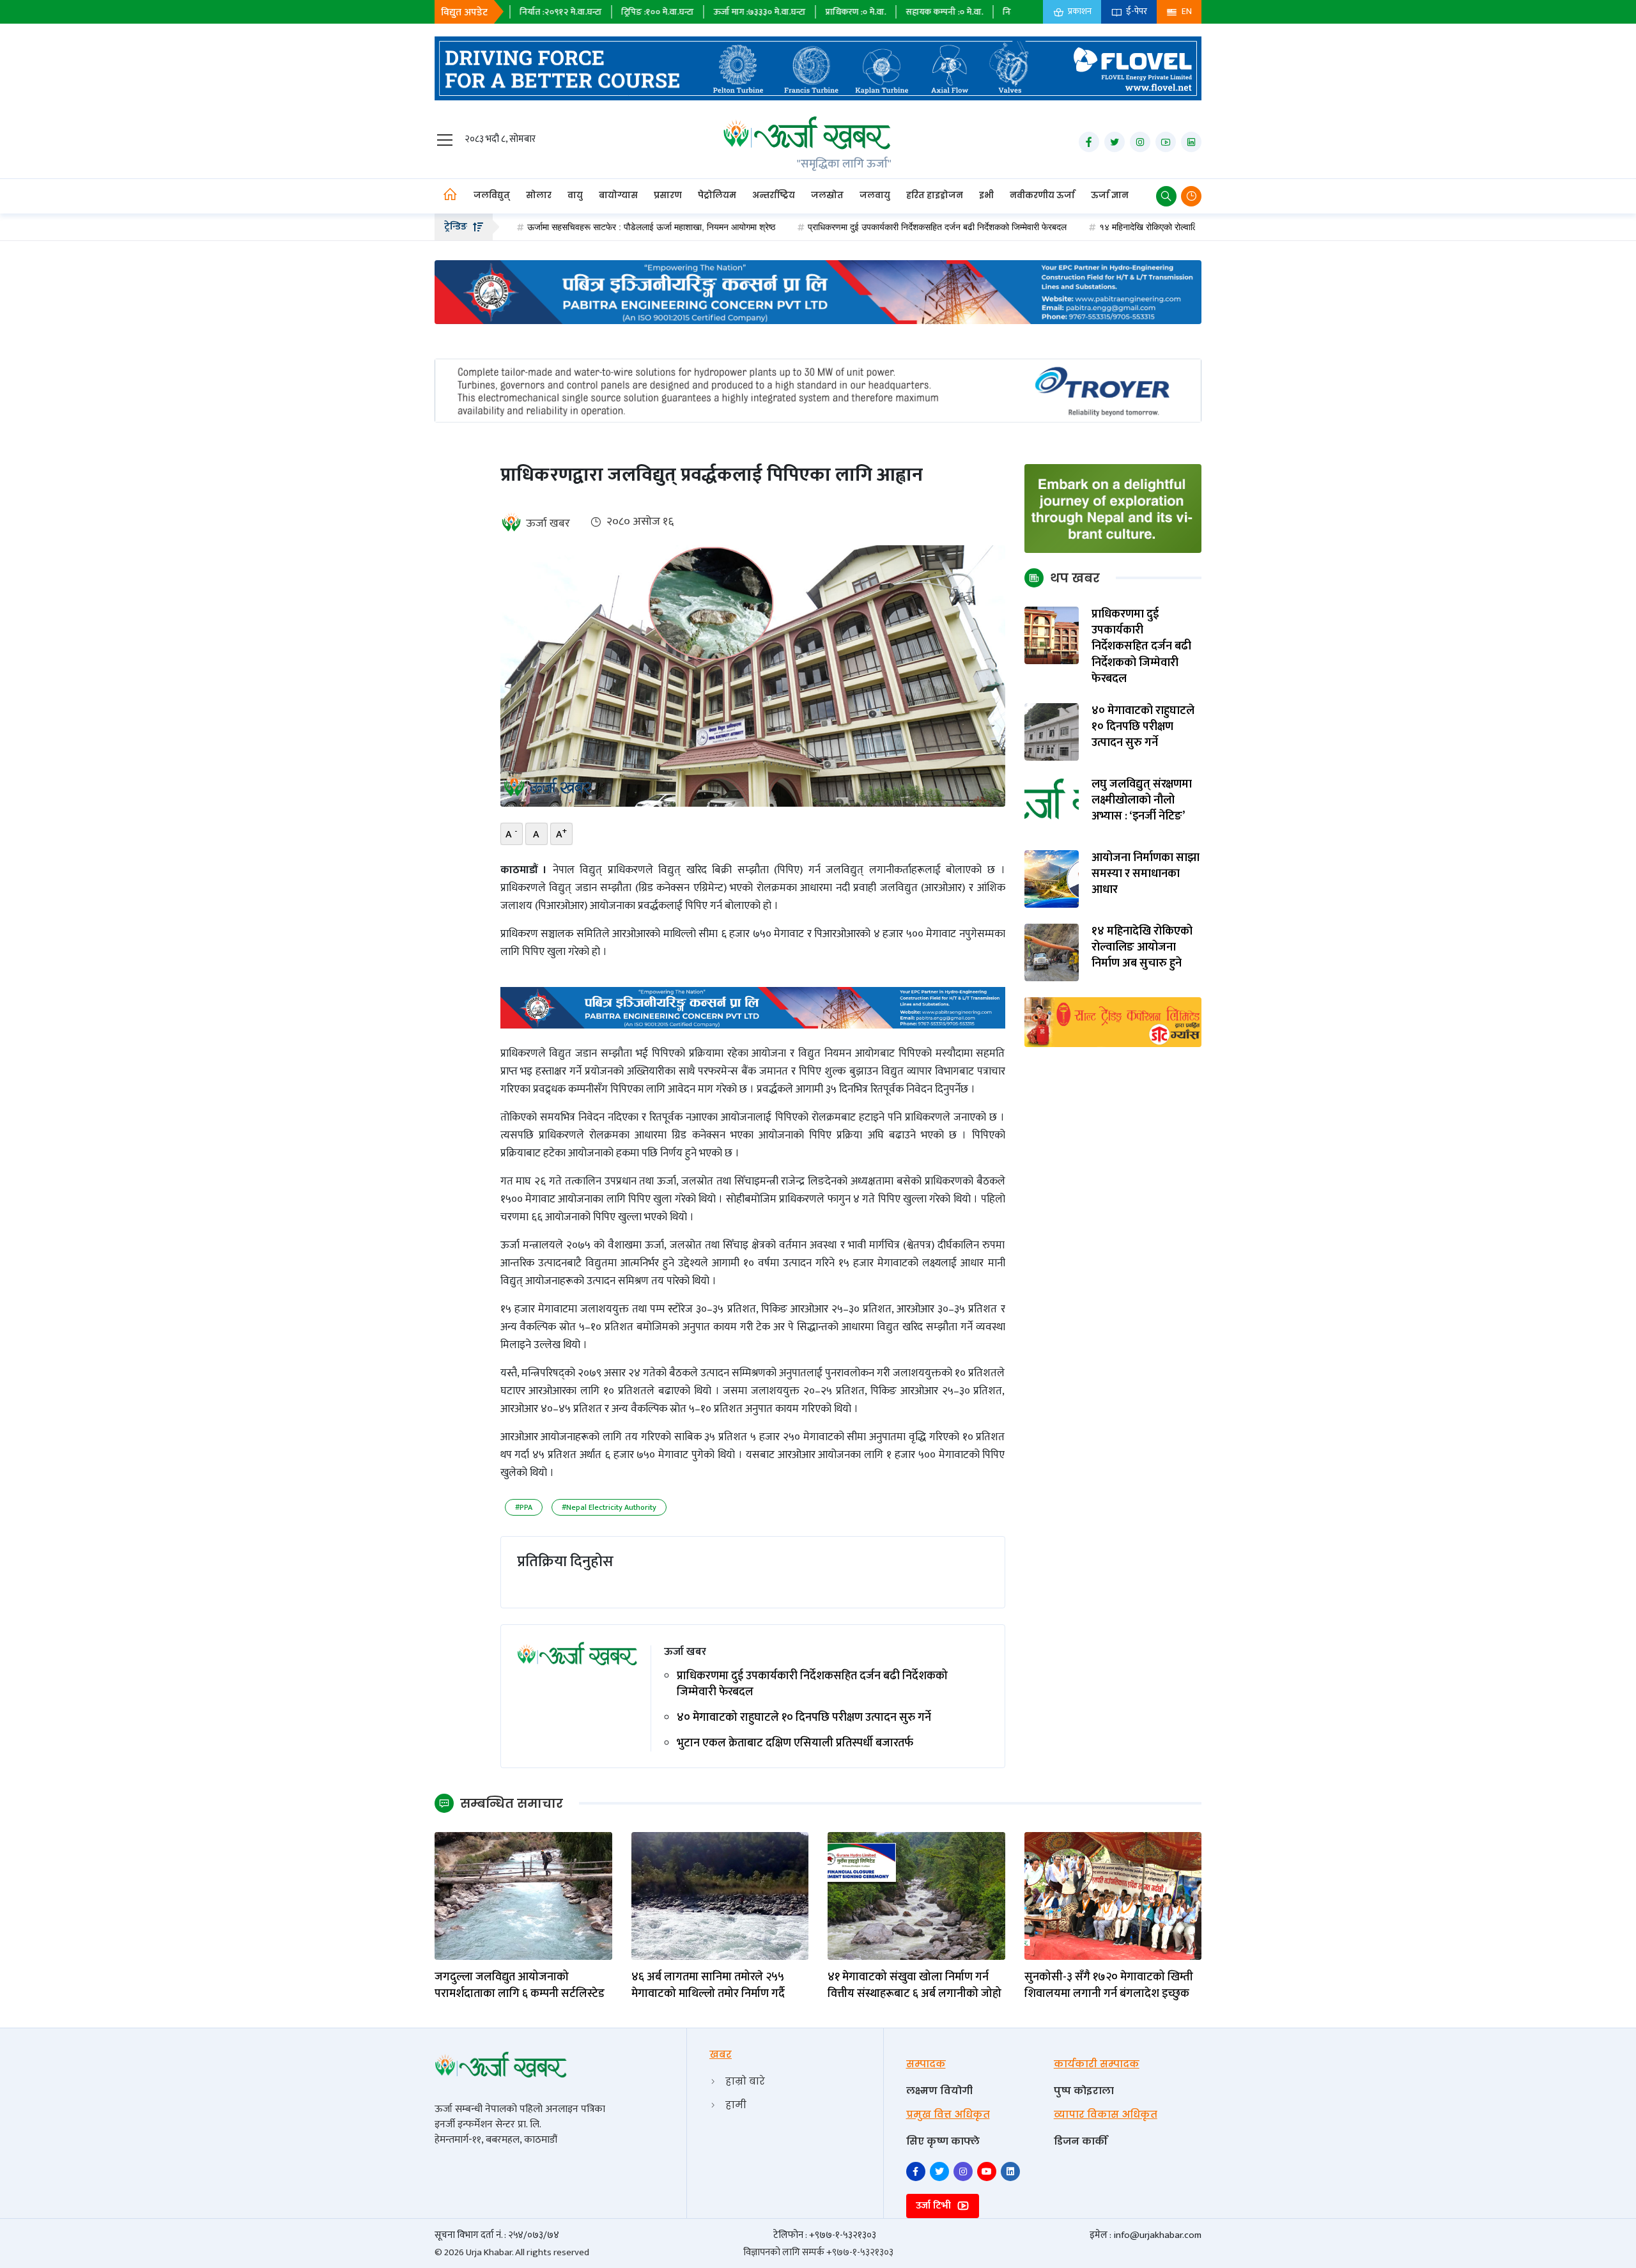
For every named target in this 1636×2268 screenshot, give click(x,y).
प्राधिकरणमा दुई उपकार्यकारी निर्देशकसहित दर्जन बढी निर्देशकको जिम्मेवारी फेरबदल (823, 227)
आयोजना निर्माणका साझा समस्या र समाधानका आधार (1146, 874)
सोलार (539, 195)
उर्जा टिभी (935, 2206)
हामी (736, 2105)
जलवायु (875, 195)
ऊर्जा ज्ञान (1110, 195)
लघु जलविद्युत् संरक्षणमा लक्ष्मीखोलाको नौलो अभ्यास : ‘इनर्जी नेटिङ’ (1142, 801)
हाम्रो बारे (745, 2081)
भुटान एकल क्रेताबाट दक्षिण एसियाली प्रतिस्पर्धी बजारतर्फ (795, 1744)
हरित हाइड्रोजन (935, 195)
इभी (986, 195)
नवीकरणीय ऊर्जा (1042, 195)
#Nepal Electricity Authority (609, 1507)
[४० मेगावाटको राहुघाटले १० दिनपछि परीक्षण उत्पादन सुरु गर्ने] (1052, 732)
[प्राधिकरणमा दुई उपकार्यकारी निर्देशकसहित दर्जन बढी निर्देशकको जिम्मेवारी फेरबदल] (1052, 635)
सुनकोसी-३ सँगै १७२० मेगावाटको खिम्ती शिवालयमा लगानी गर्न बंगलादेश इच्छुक (1109, 1985)
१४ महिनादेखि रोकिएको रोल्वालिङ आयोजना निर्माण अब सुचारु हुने (1088, 227)
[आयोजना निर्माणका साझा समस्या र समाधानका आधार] (1052, 879)
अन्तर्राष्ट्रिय (774, 195)
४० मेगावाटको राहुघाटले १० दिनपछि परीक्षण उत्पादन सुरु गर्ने (804, 1718)
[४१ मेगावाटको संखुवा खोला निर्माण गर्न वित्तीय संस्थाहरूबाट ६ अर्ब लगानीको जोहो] (916, 1896)
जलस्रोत (827, 195)
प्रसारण (668, 195)
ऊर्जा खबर (548, 524)
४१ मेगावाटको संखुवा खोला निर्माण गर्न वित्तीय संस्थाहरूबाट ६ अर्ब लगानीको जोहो (914, 1985)
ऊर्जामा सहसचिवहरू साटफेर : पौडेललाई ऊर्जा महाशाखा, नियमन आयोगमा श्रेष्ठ (537, 227)
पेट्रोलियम (717, 195)
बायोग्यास (618, 195)
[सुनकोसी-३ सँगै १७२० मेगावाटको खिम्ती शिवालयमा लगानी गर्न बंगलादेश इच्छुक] (1113, 1896)
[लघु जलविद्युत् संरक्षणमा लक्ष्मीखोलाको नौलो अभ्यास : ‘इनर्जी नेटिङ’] (1052, 805)
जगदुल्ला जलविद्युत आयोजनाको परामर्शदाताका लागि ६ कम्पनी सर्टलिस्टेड (520, 1985)
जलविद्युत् (492, 195)
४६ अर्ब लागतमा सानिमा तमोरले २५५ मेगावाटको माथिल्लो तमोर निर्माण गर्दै (708, 1985)
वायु (575, 195)
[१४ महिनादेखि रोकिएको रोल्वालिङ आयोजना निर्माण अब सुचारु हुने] (1052, 952)
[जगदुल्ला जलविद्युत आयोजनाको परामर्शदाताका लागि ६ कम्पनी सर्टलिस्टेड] (523, 1896)
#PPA (524, 1507)
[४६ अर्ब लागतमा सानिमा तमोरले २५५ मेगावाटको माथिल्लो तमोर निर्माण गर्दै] (720, 1896)
